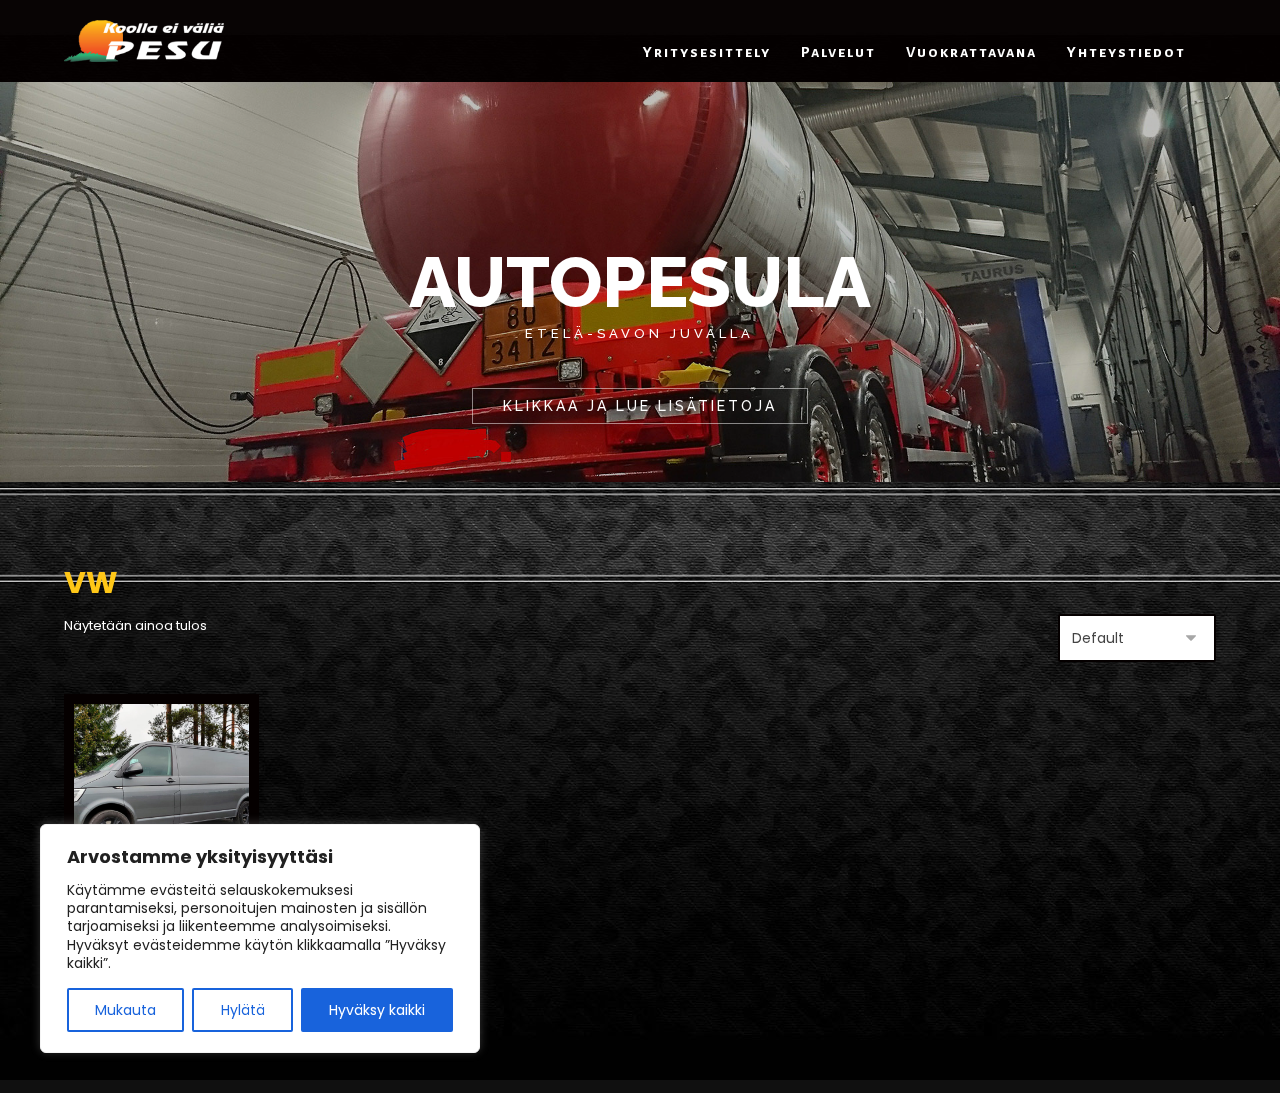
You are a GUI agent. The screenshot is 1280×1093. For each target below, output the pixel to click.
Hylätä (243, 1010)
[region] (260, 938)
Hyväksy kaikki (377, 1010)
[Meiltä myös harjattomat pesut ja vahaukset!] (144, 41)
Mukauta (125, 1010)
